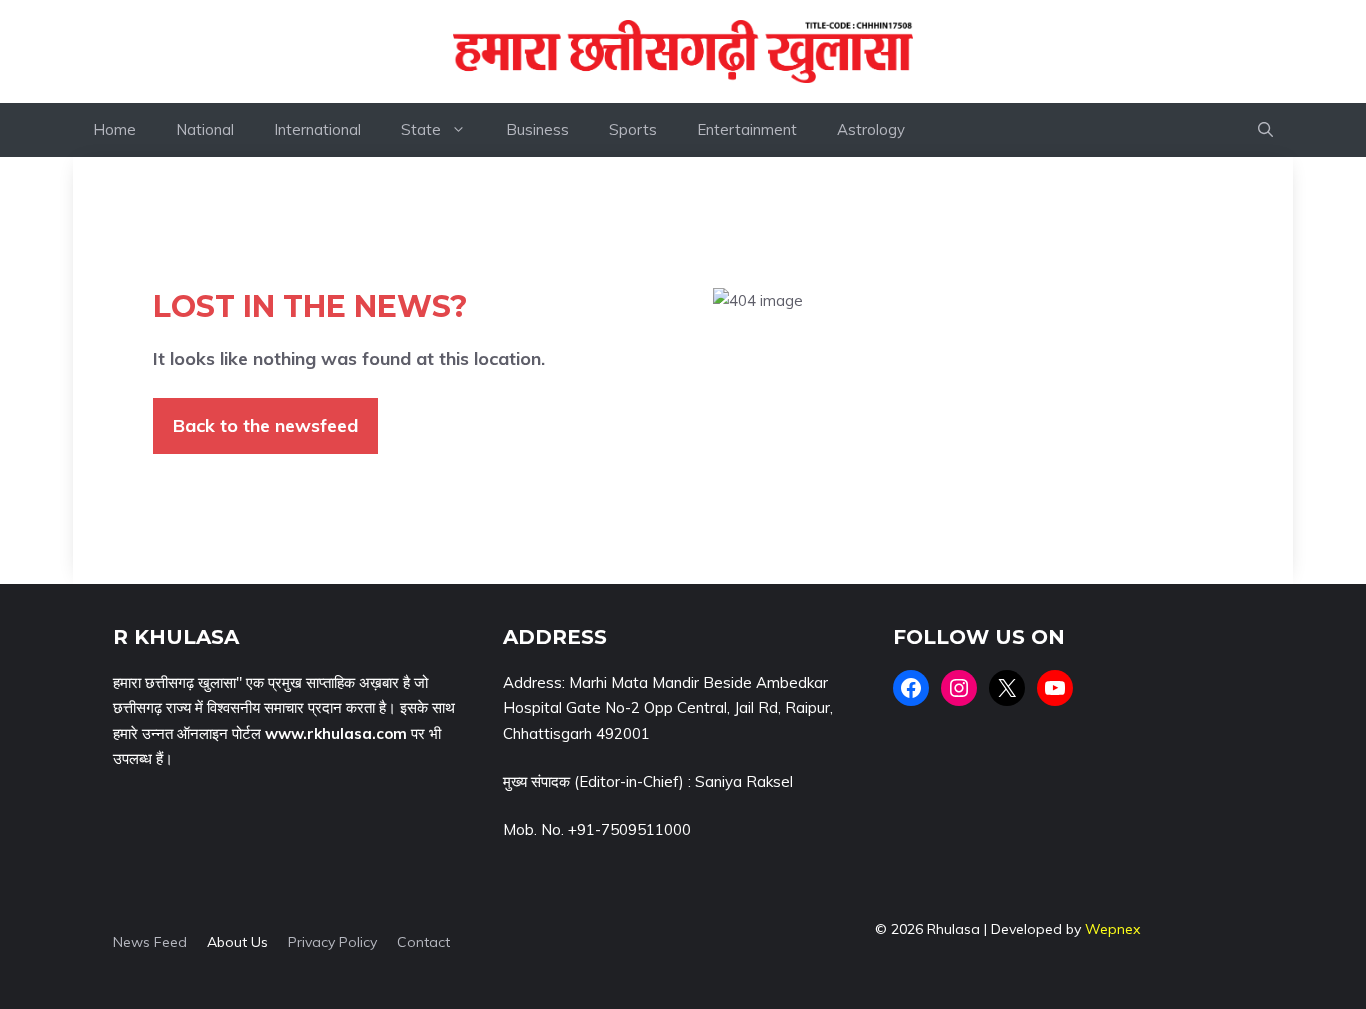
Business (537, 129)
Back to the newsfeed (265, 425)
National (205, 129)
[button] (1265, 130)
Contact (423, 942)
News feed (150, 942)
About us (237, 942)
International (317, 129)
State (421, 129)
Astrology (871, 129)
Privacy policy (332, 942)
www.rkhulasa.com (336, 733)
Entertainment (747, 129)
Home (114, 129)
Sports (633, 129)
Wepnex (1112, 929)
